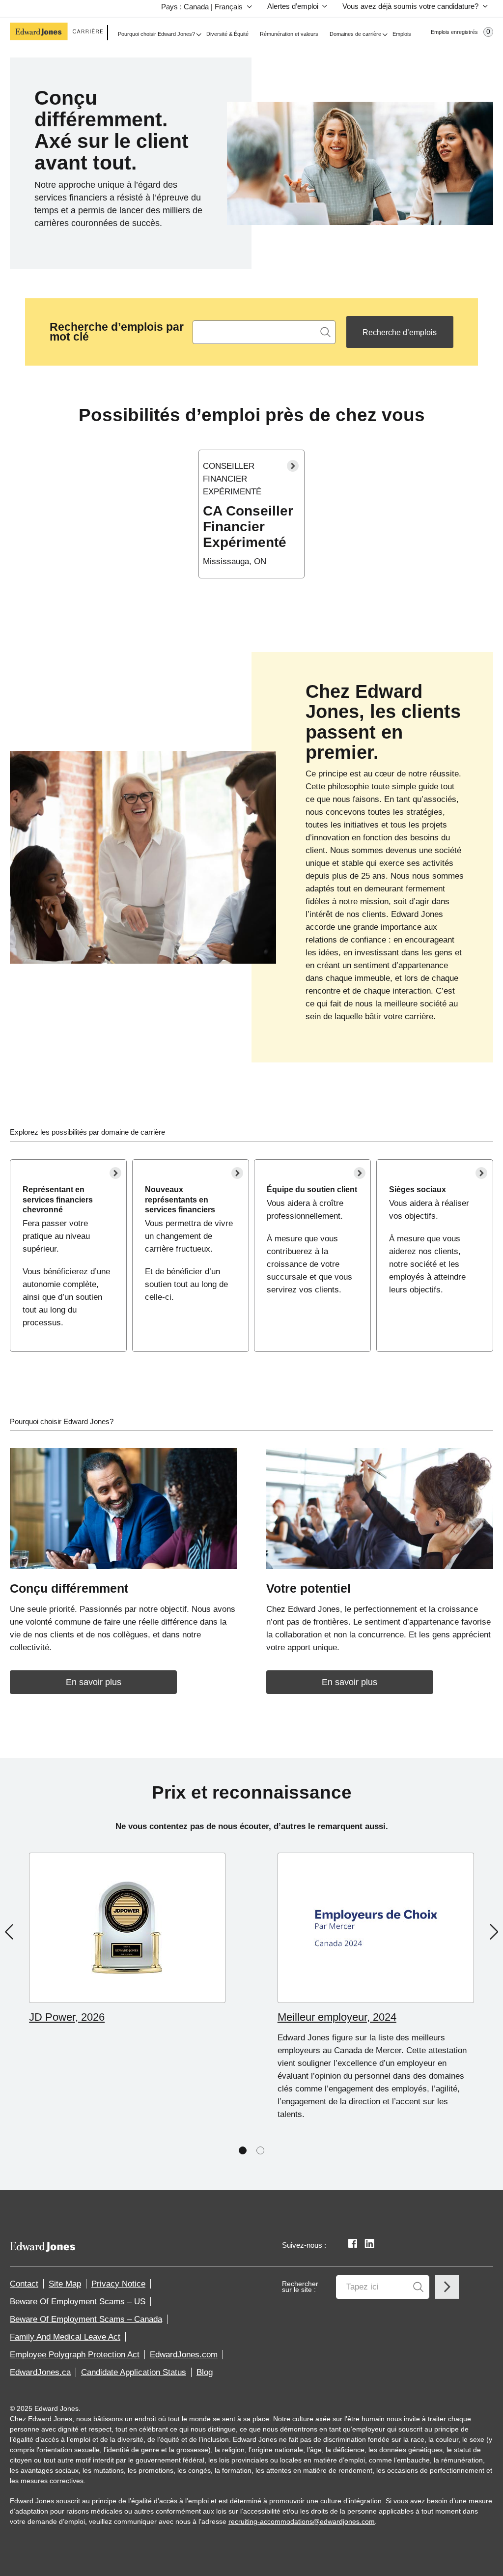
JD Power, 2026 (67, 2017)
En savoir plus (94, 1682)
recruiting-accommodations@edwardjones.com (302, 2521)
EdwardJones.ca (40, 2372)
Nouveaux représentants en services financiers (180, 1199)
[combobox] (264, 332)
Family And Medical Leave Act (65, 2337)
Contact (24, 2284)
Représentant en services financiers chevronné (58, 1199)
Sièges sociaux (418, 1189)
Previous (9, 1932)
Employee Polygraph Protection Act (75, 2355)
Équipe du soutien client (312, 1189)
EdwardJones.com (184, 2355)
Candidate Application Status (134, 2372)
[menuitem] (204, 8)
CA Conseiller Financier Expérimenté (248, 527)
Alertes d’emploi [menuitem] (293, 6)
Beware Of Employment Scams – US (78, 2302)
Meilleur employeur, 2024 (337, 2017)
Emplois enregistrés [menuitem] (461, 32)
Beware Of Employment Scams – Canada (86, 2319)
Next (494, 1932)
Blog (205, 2372)
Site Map (65, 2284)
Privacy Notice (118, 2284)
